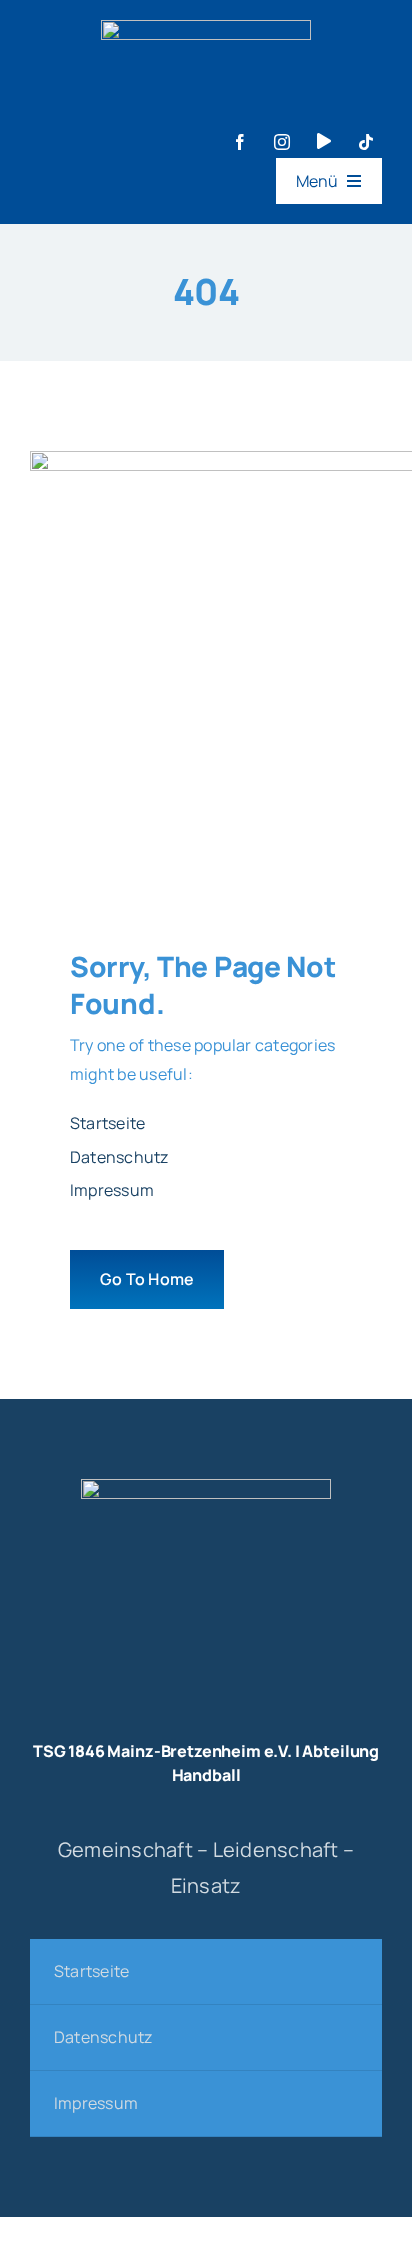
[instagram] (282, 142)
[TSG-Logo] (206, 1487)
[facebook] (240, 142)
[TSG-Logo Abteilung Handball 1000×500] (206, 28)
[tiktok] (366, 142)
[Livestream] (324, 141)
